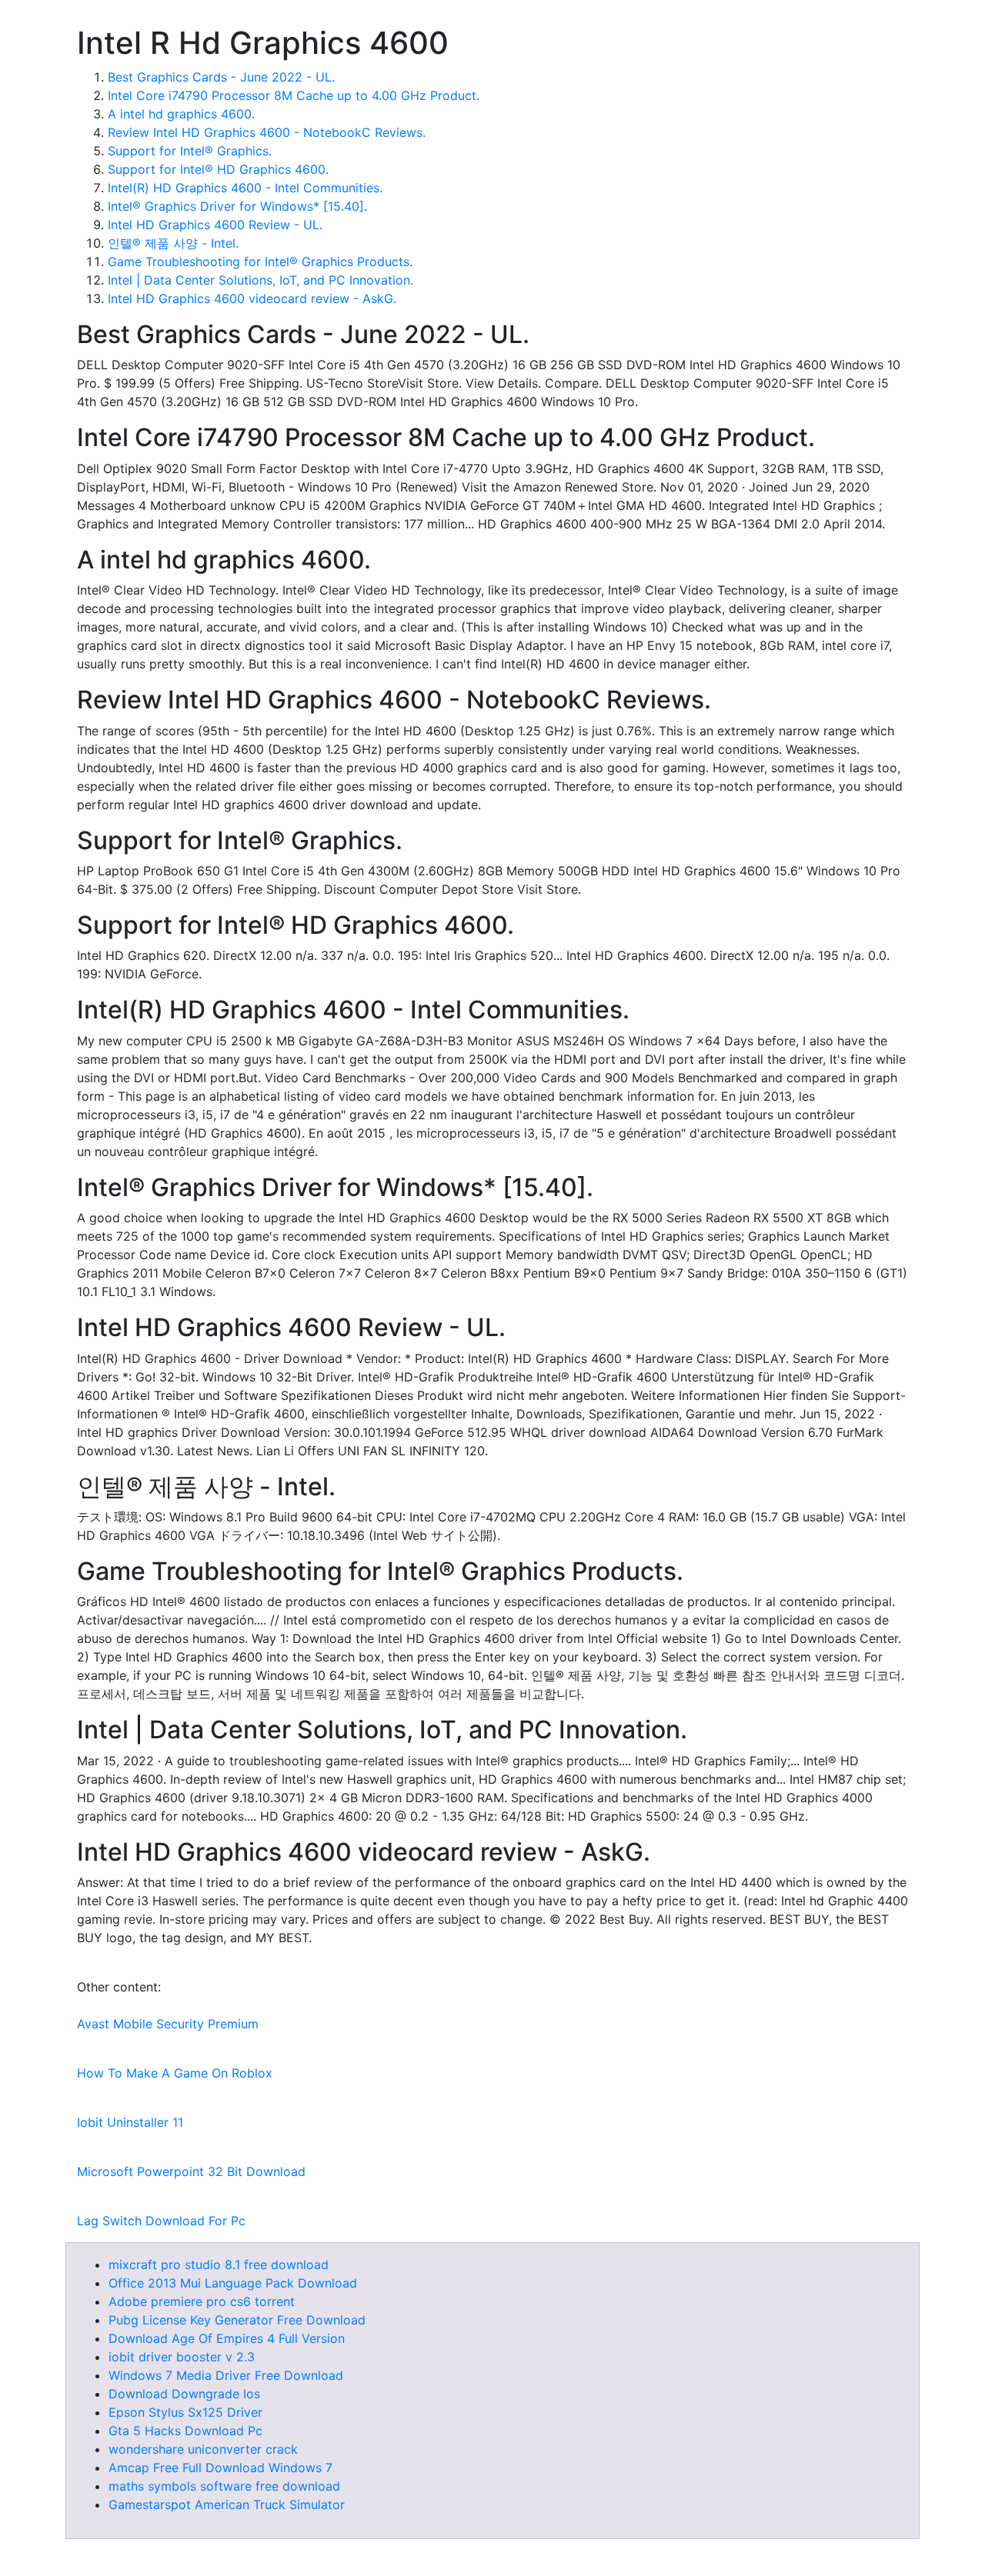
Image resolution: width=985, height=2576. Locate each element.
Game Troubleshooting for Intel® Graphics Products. (260, 262)
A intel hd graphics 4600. (181, 114)
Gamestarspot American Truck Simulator (227, 2504)
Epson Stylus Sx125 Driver (185, 2412)
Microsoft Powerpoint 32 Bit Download (191, 2171)
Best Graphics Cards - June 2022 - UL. (221, 77)
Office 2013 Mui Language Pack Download (233, 2283)
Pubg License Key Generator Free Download (237, 2320)
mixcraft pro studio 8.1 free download (219, 2264)
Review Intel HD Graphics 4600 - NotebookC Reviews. (267, 132)
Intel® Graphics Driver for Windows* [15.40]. (237, 206)
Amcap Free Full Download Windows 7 (220, 2468)
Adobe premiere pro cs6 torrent (202, 2301)
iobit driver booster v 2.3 (182, 2357)
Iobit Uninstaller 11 (130, 2122)
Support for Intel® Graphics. (190, 151)
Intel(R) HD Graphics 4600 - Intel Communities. (245, 188)
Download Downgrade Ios (184, 2394)
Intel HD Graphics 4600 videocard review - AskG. (252, 298)
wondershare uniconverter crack (203, 2449)
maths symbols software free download (224, 2486)
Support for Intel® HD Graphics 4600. (218, 169)
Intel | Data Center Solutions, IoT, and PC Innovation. (260, 280)
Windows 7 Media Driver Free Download (226, 2375)
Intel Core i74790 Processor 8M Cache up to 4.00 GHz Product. (294, 95)
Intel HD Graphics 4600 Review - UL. (215, 225)
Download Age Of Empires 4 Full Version (227, 2338)
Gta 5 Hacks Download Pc (185, 2431)
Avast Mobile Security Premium (168, 2024)
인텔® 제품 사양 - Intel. (173, 243)
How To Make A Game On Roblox (175, 2073)
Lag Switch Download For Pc (161, 2221)
